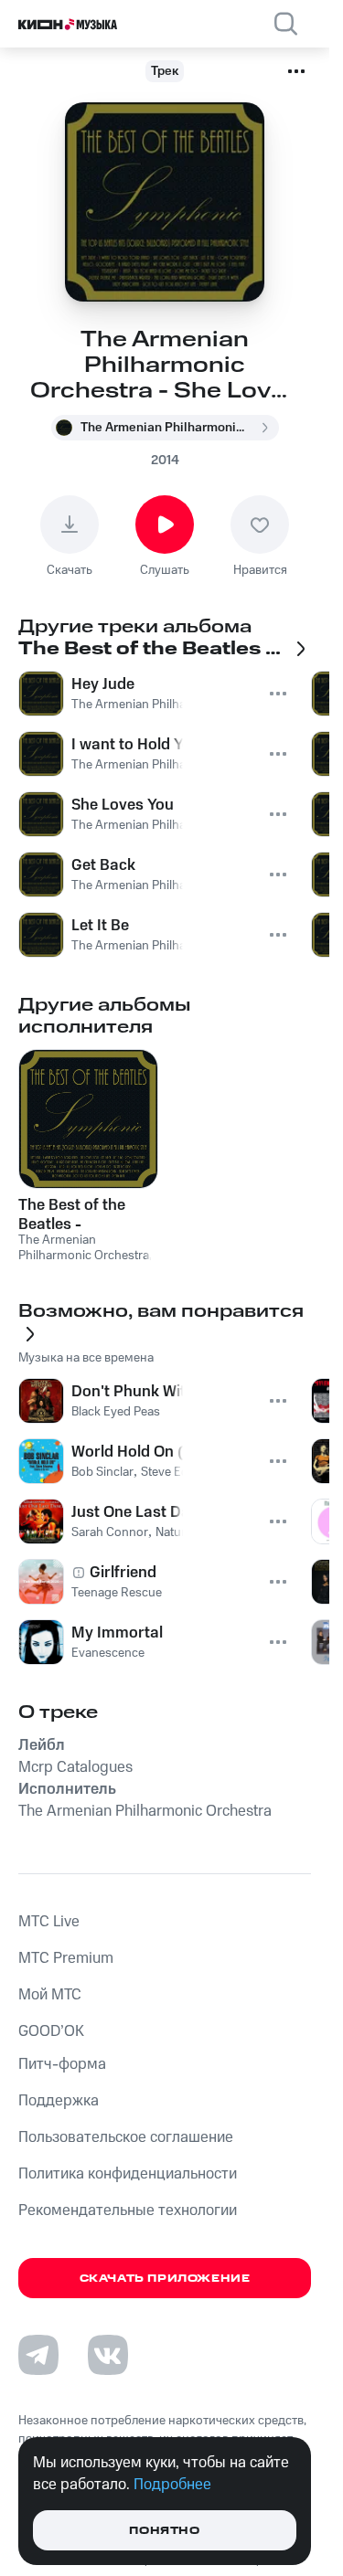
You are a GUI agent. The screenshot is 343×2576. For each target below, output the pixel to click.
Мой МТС (50, 1995)
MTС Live (49, 1922)
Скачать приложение (165, 2279)
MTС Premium (66, 1958)
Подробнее (172, 2485)
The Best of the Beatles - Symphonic (72, 1214)
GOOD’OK (51, 2031)
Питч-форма (62, 2064)
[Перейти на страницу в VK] (108, 2355)
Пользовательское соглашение (126, 2137)
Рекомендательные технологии (128, 2210)
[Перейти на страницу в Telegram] (38, 2355)
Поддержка (59, 2101)
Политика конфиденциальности (128, 2174)
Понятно (164, 2531)
